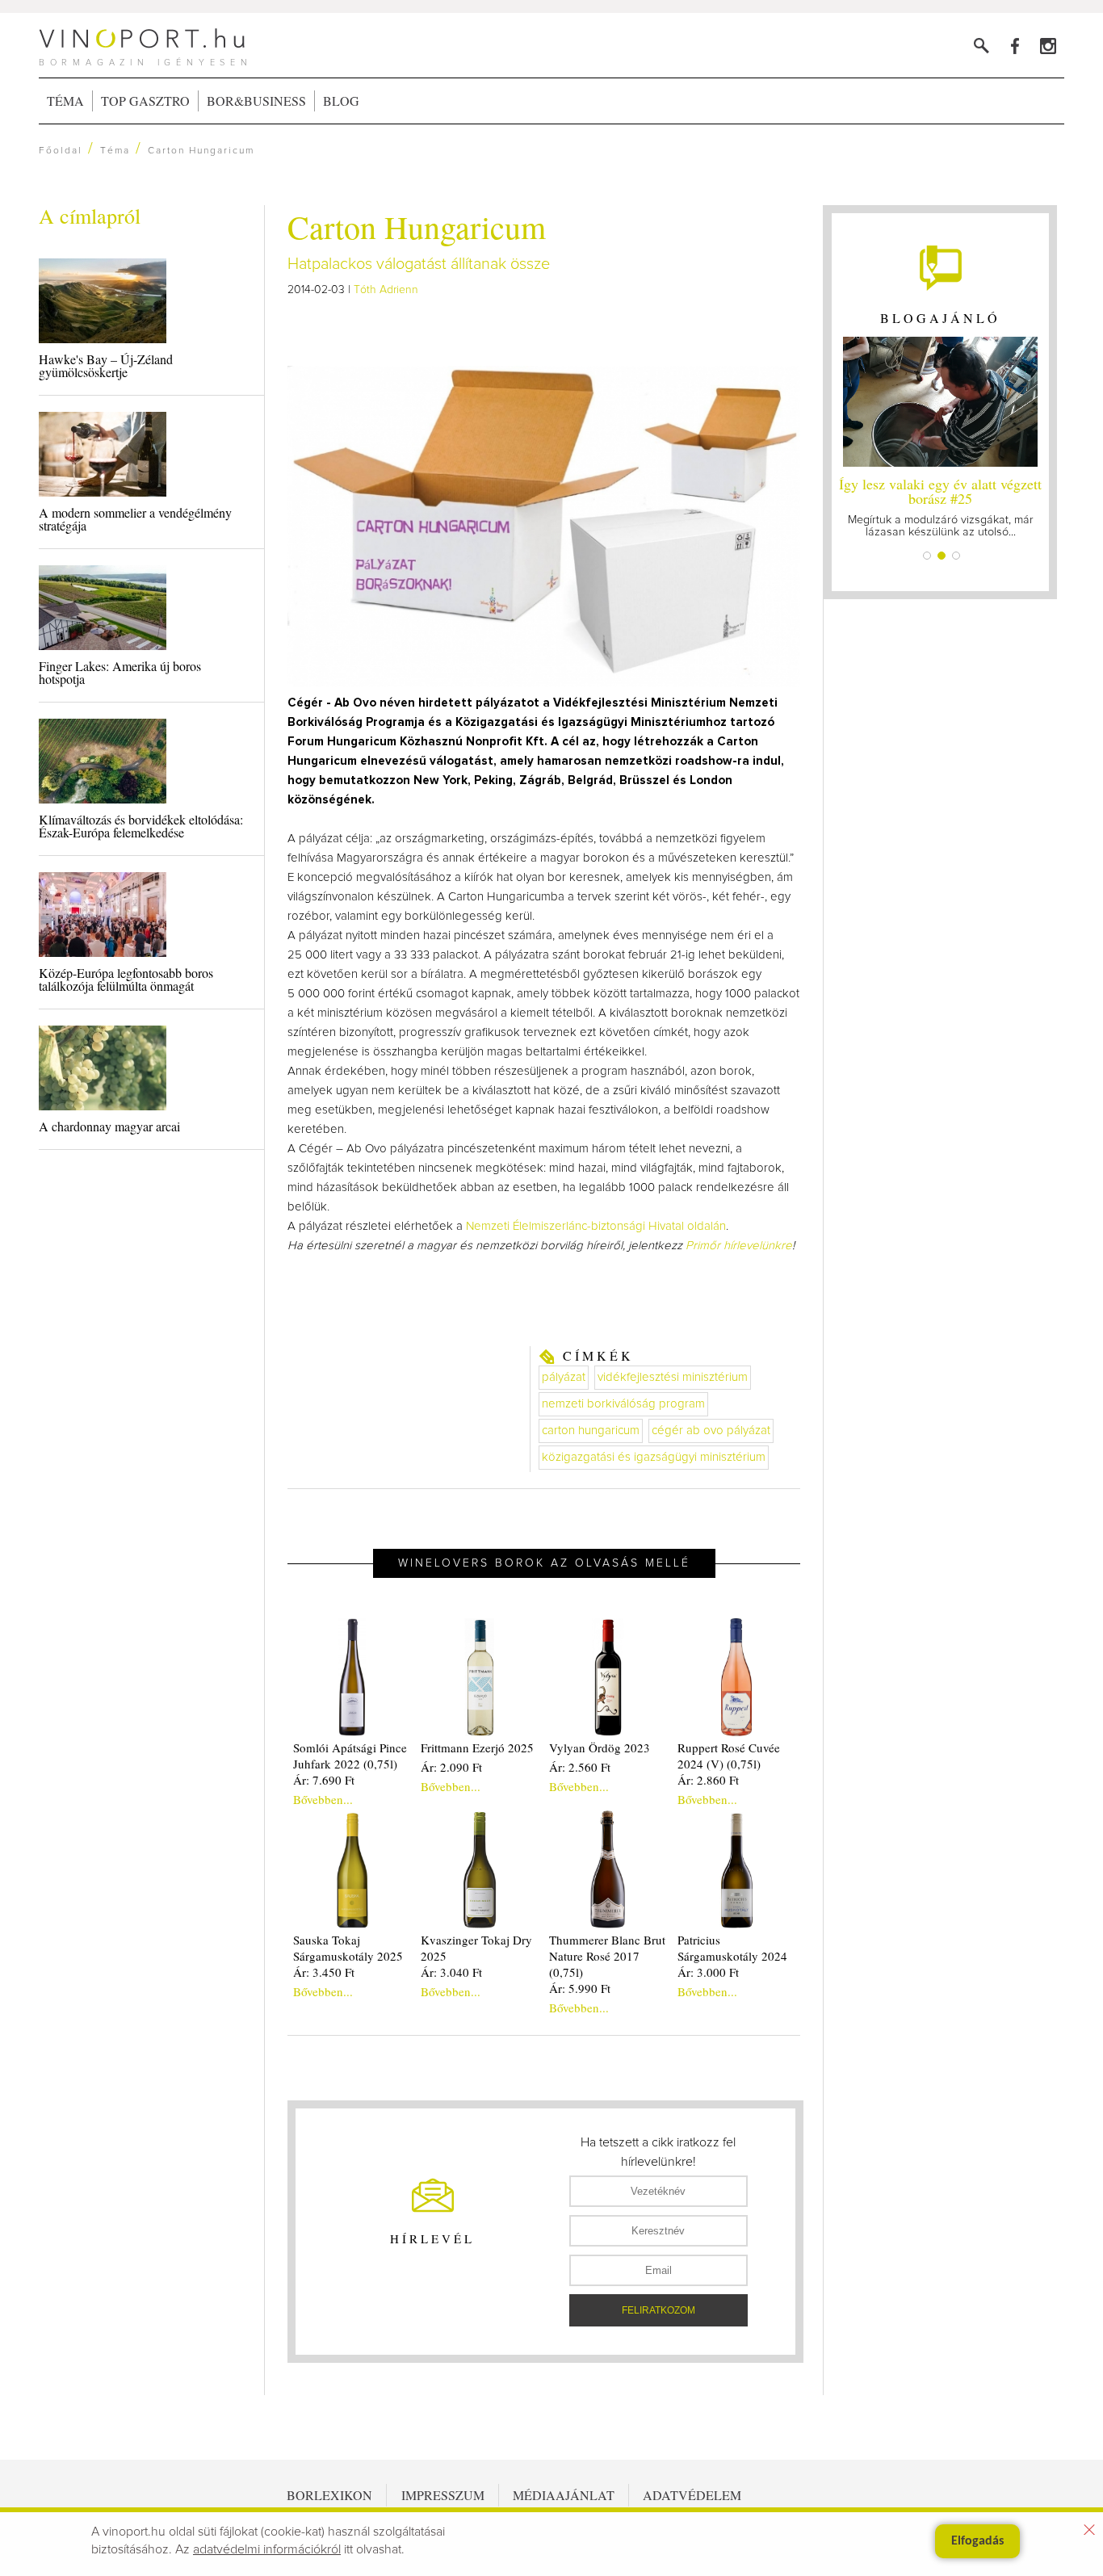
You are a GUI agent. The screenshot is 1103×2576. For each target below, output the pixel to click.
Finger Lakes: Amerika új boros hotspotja (120, 672)
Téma (65, 101)
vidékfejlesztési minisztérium (673, 1377)
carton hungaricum (591, 1431)
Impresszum (443, 2495)
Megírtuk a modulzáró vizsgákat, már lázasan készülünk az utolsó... (940, 506)
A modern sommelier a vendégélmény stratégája (135, 519)
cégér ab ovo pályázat (711, 1431)
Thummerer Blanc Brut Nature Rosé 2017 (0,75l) (607, 1956)
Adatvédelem (692, 2495)
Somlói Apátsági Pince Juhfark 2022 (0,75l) (350, 1756)
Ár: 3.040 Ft (451, 1972)
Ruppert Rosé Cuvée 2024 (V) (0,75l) (729, 1756)
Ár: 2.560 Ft (580, 1767)
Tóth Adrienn (386, 290)
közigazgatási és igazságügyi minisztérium (654, 1457)
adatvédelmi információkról (267, 2549)
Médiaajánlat (564, 2495)
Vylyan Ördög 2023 (600, 1747)
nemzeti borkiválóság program (623, 1404)
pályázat (564, 1377)
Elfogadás (977, 2541)
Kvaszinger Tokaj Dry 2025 (476, 1948)
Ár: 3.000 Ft (708, 1972)
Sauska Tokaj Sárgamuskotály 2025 (348, 1948)
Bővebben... (323, 1799)
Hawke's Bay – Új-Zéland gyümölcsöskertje (106, 365)
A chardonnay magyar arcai (109, 1126)
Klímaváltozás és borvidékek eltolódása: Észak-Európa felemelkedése (141, 826)
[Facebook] (1015, 46)
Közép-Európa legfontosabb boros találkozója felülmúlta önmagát (126, 979)
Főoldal (61, 151)
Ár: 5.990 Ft (580, 1988)
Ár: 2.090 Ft (451, 1767)
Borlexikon (329, 2495)
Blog (341, 101)
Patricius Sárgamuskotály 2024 (732, 1948)
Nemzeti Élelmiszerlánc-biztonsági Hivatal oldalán (596, 1226)
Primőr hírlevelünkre (739, 1246)
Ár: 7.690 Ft (324, 1780)
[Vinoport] (1048, 46)
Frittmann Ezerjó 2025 (477, 1747)
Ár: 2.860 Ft (708, 1780)
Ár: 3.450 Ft (324, 1972)
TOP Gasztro (145, 101)
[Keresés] (981, 46)
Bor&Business (256, 101)
